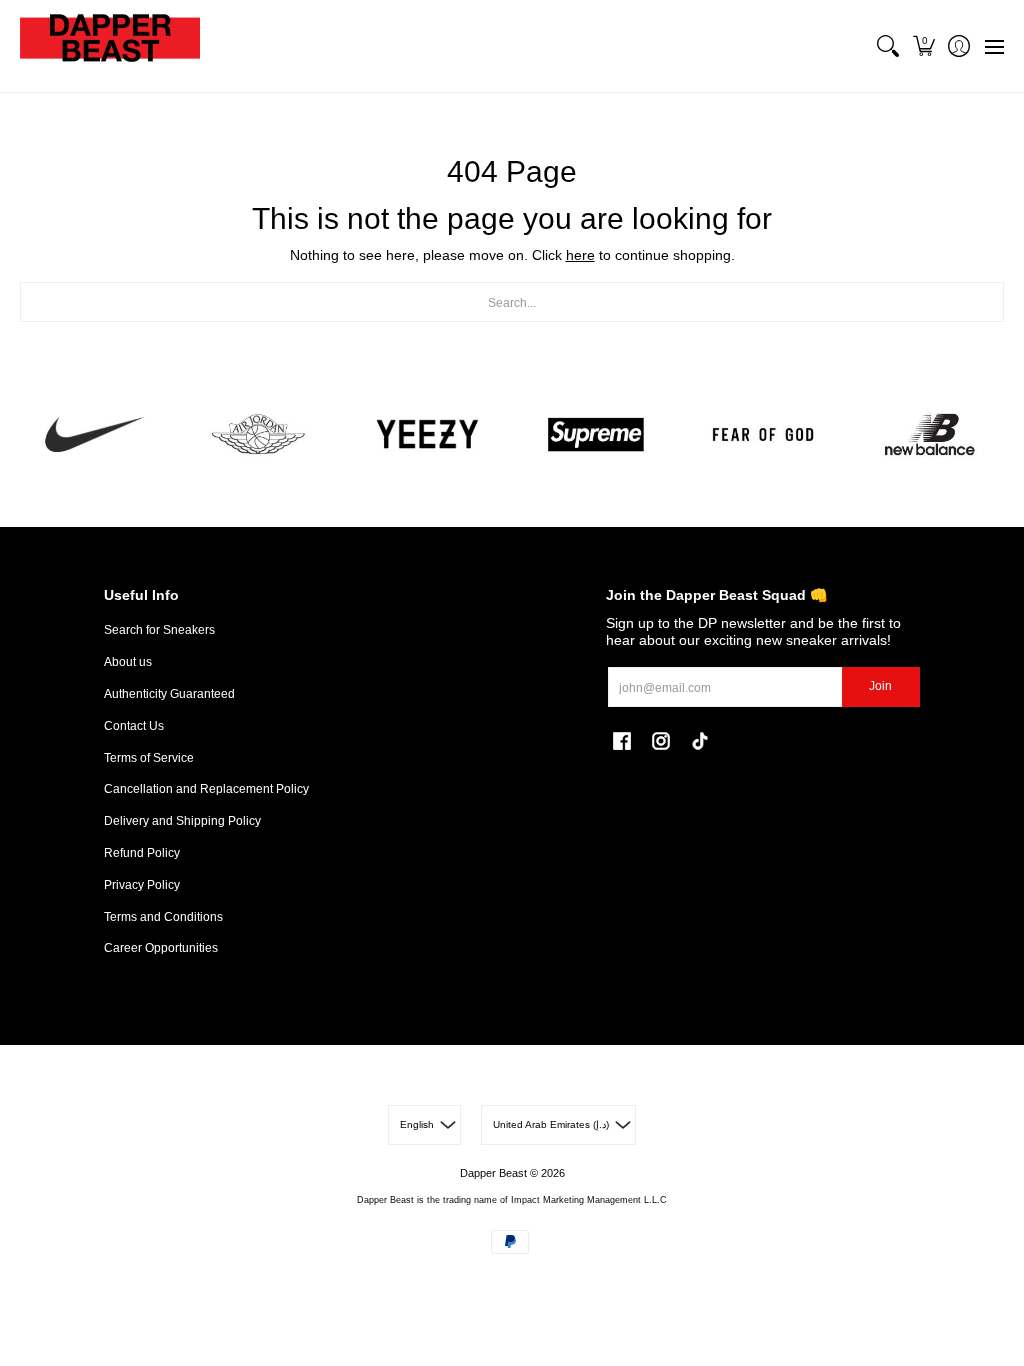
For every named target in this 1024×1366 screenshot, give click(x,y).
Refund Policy (142, 853)
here (580, 255)
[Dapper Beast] (110, 46)
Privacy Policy (142, 885)
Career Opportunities (161, 948)
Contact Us (134, 726)
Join (880, 686)
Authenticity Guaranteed (169, 694)
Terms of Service (149, 758)
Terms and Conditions (163, 917)
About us (128, 662)
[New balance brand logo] (930, 434)
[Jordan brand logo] (260, 434)
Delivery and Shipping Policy (182, 821)
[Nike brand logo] (93, 434)
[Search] (888, 46)
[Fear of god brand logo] (762, 434)
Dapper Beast (493, 1173)
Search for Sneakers (159, 630)
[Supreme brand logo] (595, 434)
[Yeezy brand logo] (428, 434)
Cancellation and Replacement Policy (206, 789)
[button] (923, 46)
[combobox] (512, 302)
